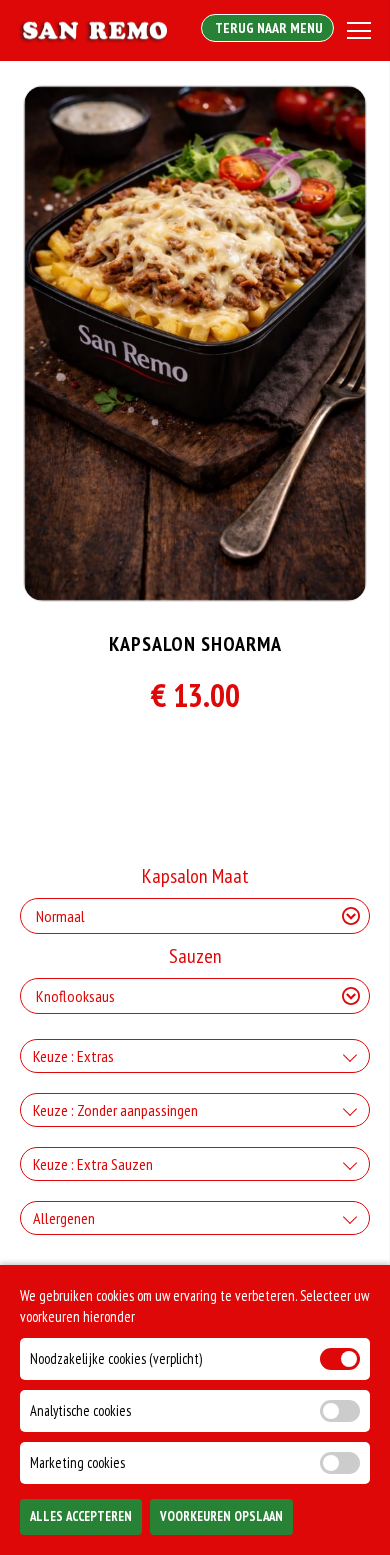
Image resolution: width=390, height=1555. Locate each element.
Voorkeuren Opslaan (221, 1516)
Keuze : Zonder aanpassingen (115, 1110)
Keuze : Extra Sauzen (93, 1164)
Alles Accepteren (81, 1516)
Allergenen (64, 1218)
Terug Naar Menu (267, 28)
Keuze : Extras (73, 1056)
